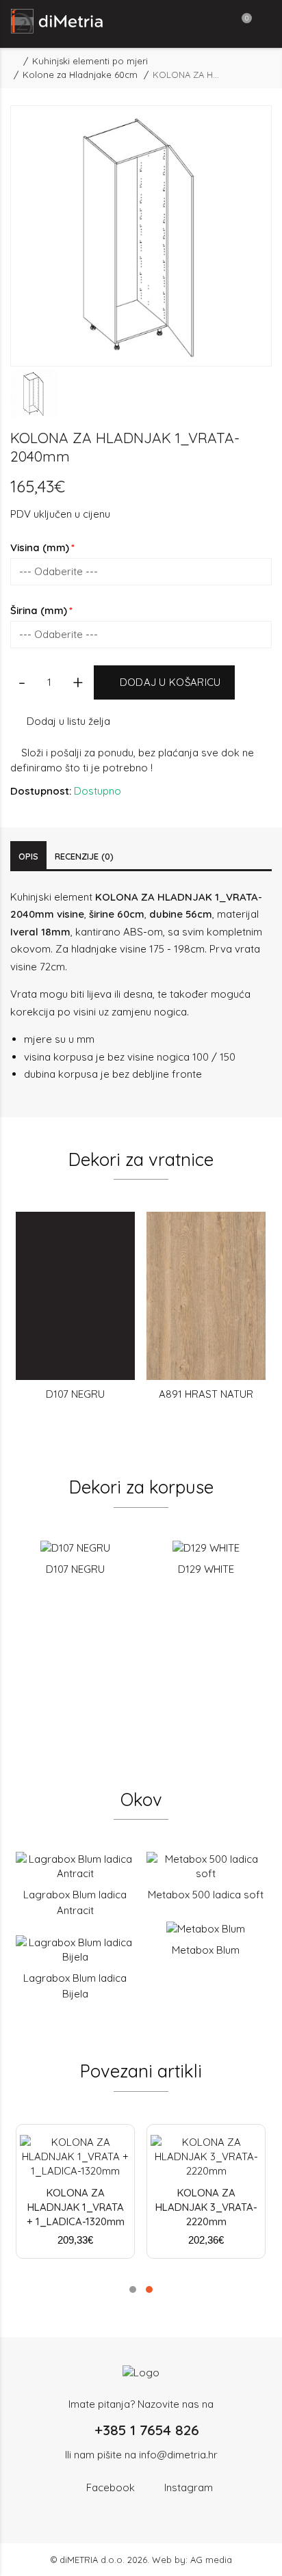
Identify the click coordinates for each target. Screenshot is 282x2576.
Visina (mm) (40, 547)
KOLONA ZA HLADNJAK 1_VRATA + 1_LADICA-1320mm (76, 2207)
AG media (211, 2560)
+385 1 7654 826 (147, 2430)
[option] (34, 394)
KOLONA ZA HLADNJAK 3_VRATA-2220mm (206, 2207)
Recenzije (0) (84, 856)
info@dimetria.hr (178, 2455)
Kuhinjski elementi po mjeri (90, 61)
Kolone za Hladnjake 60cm (80, 75)
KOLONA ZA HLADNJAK (154, 897)
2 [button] (149, 2289)
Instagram (189, 2487)
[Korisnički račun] (212, 24)
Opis (28, 856)
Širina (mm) (39, 610)
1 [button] (133, 2289)
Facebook (111, 2487)
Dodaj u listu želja (68, 721)
